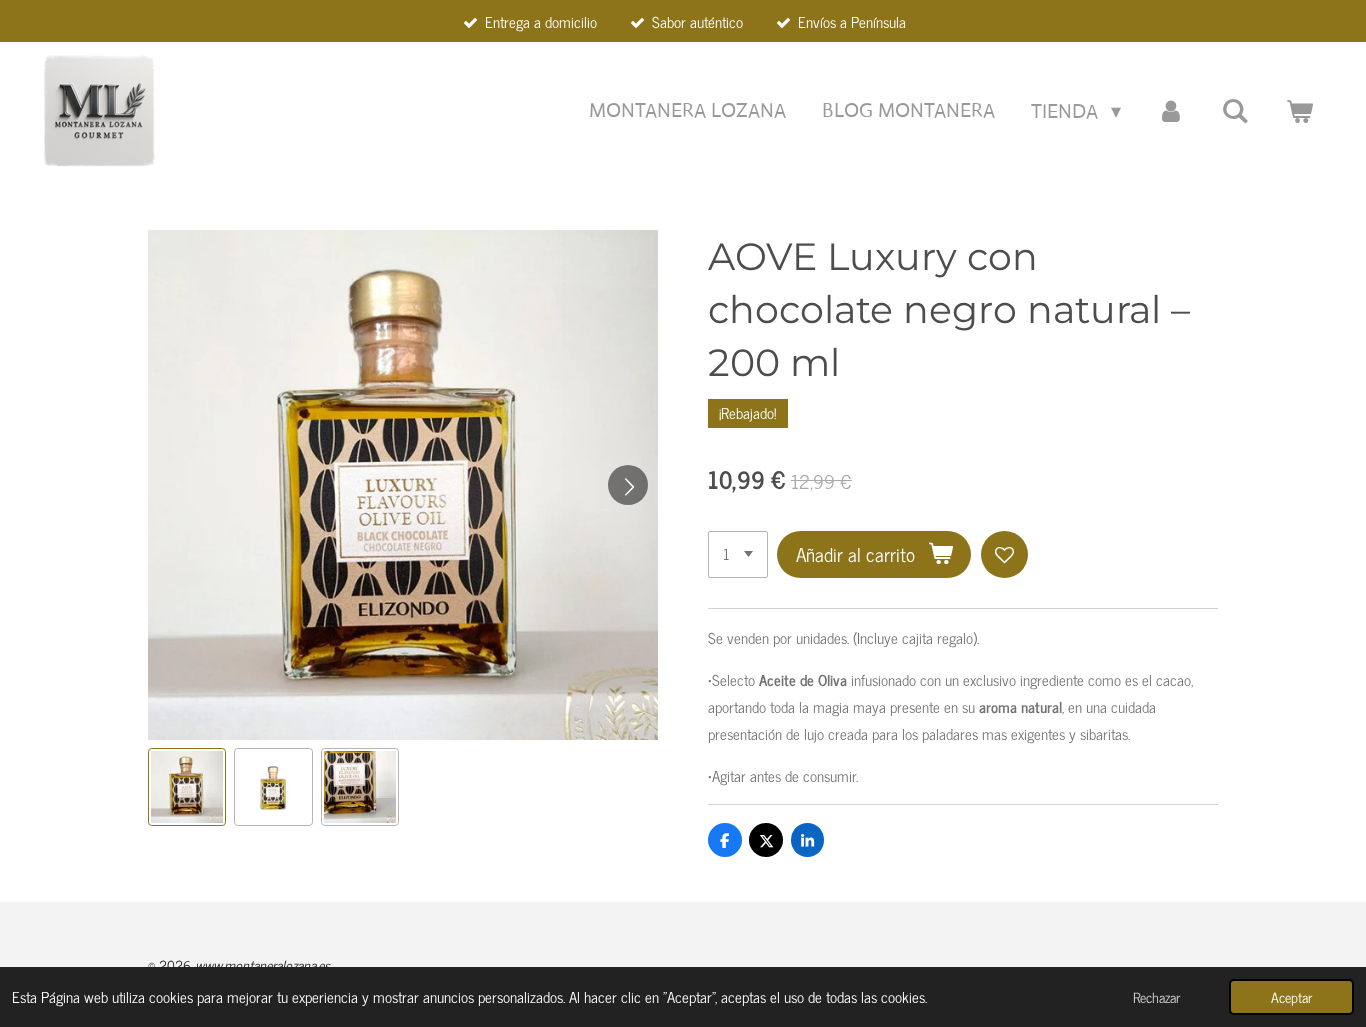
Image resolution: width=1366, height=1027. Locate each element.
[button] (187, 787)
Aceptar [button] (1291, 997)
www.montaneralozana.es (262, 964)
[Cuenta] (1171, 111)
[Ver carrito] (1299, 111)
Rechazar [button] (1156, 997)
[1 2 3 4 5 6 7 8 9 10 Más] (738, 554)
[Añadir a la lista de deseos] (1004, 554)
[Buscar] (1235, 111)
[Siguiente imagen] (628, 485)
